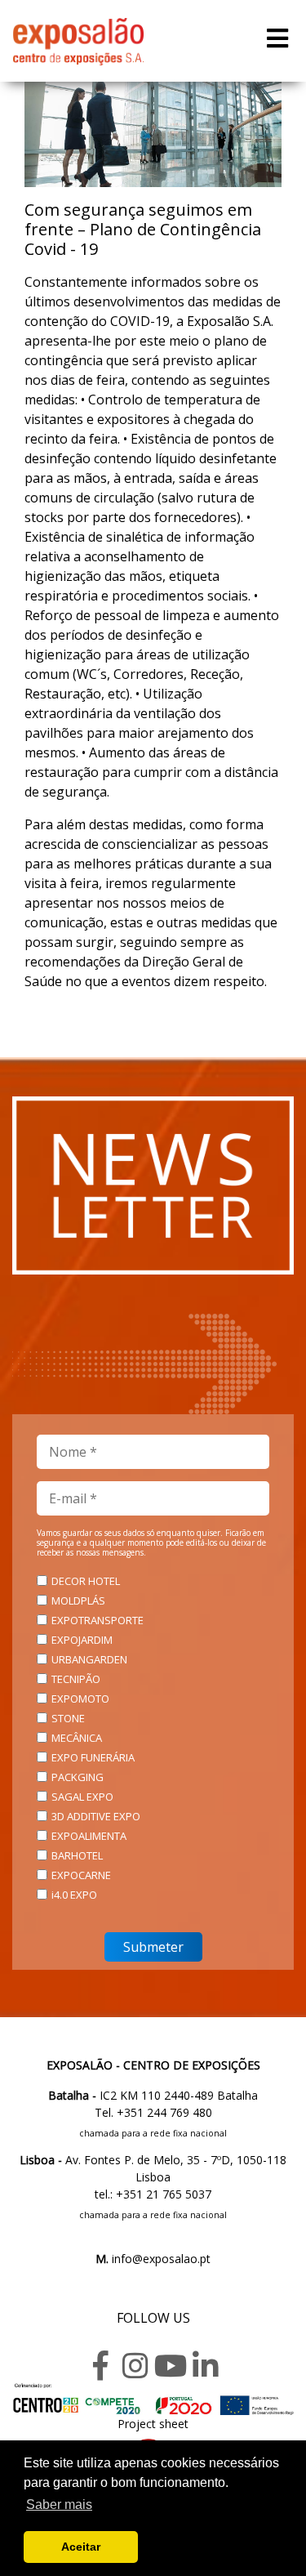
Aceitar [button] (81, 2547)
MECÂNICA (77, 1738)
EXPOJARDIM (82, 1640)
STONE (68, 1718)
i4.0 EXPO (74, 1895)
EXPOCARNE (81, 1875)
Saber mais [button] (59, 2505)
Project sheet (153, 2424)
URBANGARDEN (89, 1659)
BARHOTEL (77, 1855)
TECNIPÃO (76, 1679)
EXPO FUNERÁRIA (93, 1757)
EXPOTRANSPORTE (98, 1620)
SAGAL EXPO (82, 1797)
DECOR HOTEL (86, 1581)
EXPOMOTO (80, 1699)
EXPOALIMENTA (89, 1836)
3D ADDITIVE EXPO (96, 1816)
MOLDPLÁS (78, 1601)
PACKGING (78, 1777)
